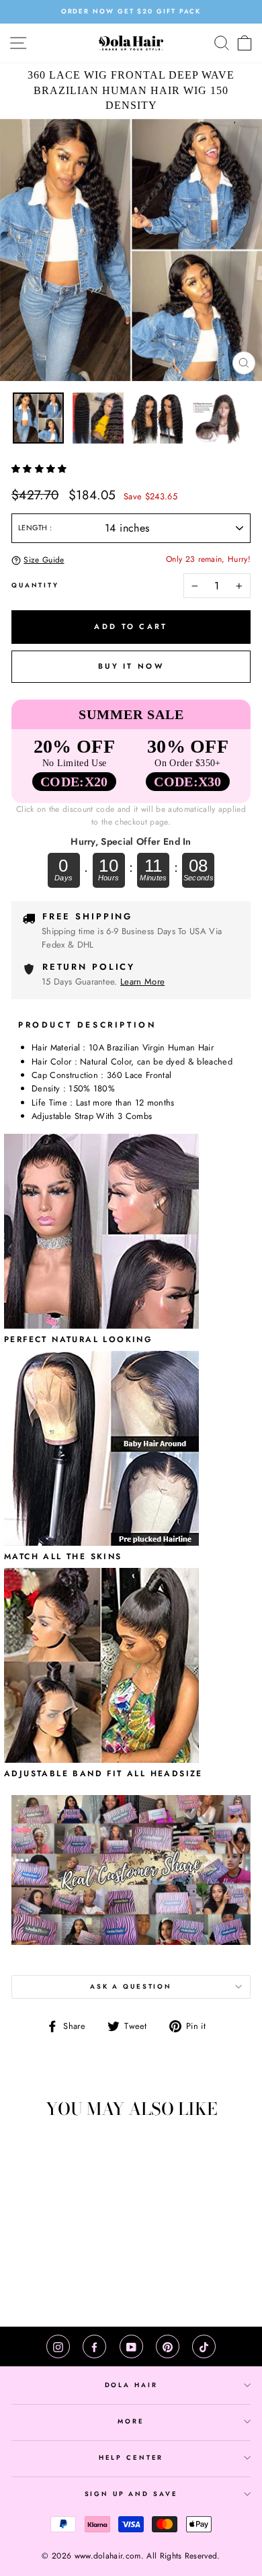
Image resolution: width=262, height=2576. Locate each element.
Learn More (142, 982)
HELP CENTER (131, 2458)
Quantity (35, 585)
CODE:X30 (188, 782)
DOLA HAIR (131, 2385)
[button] (41, 469)
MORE (131, 2421)
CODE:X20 (74, 782)
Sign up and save (131, 2494)
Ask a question (131, 1987)
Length (34, 528)
